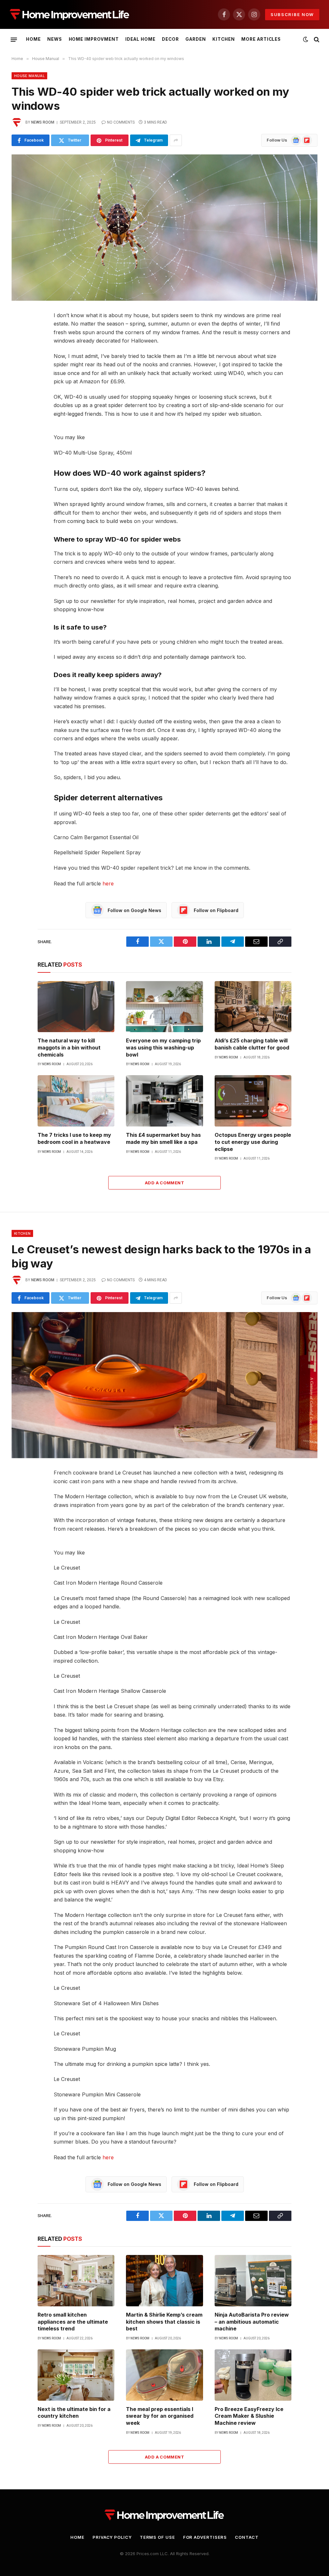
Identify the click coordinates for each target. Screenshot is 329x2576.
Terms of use (157, 2537)
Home (33, 39)
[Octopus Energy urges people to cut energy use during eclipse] (253, 1101)
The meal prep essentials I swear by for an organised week (160, 2416)
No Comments (121, 122)
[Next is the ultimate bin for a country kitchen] (76, 2375)
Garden (196, 39)
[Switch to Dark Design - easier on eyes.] (306, 39)
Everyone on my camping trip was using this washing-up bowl (163, 1048)
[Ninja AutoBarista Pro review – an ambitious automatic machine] (253, 2281)
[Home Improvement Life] (70, 15)
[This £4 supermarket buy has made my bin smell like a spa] (164, 1101)
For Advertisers (205, 2537)
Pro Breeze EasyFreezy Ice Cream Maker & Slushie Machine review (249, 2416)
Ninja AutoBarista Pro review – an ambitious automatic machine (252, 2322)
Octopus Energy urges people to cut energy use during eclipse (253, 1142)
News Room (43, 122)
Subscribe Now (292, 14)
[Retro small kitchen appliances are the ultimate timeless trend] (76, 2281)
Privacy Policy (112, 2537)
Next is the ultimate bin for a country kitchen (74, 2413)
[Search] (316, 40)
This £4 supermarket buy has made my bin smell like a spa (163, 1138)
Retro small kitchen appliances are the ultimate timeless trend (73, 2322)
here (108, 883)
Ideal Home (140, 39)
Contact (247, 2537)
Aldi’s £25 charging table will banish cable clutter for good (252, 1044)
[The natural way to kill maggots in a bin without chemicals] (76, 1007)
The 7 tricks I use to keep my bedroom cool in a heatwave (74, 1138)
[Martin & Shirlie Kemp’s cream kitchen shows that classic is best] (164, 2281)
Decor (170, 39)
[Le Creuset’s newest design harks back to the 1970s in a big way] (164, 1385)
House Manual (29, 76)
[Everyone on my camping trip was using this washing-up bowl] (164, 1007)
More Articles (261, 39)
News (55, 39)
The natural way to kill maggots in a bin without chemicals (69, 1048)
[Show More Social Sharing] (176, 140)
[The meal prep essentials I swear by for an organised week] (164, 2375)
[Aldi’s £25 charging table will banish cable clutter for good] (253, 1007)
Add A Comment (164, 1183)
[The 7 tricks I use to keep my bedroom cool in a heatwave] (76, 1101)
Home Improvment (94, 39)
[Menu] (14, 39)
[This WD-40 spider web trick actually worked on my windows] (164, 227)
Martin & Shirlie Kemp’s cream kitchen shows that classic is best (164, 2322)
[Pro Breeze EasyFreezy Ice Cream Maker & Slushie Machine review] (253, 2375)
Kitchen (224, 39)
